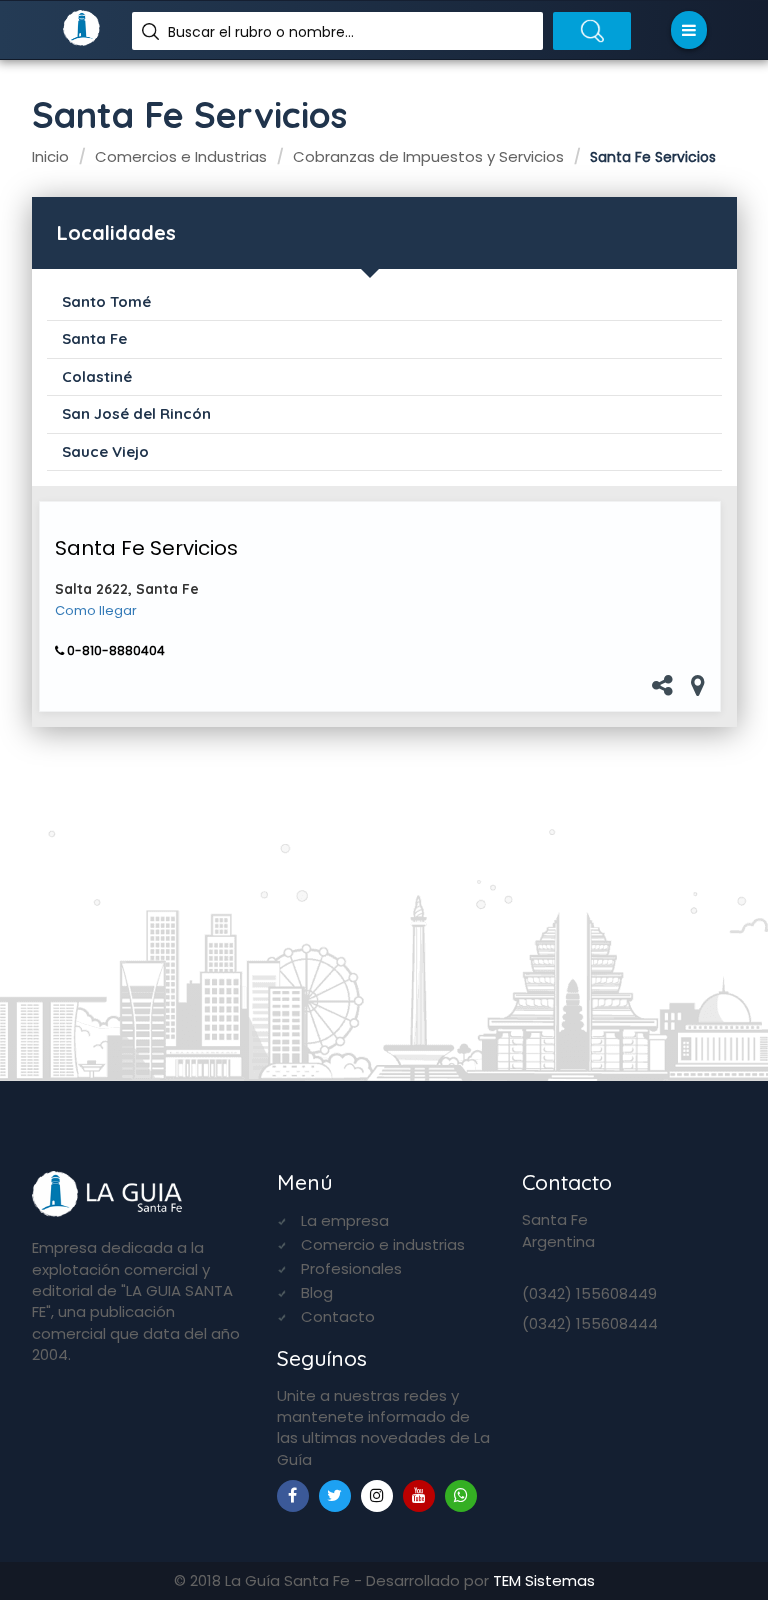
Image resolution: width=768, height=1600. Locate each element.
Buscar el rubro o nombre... (261, 32)
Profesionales (351, 1268)
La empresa (345, 1220)
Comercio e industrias (383, 1244)
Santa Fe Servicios (146, 548)
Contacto (338, 1316)
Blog (317, 1292)
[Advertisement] (384, 881)
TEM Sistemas (544, 1580)
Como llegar (96, 611)
